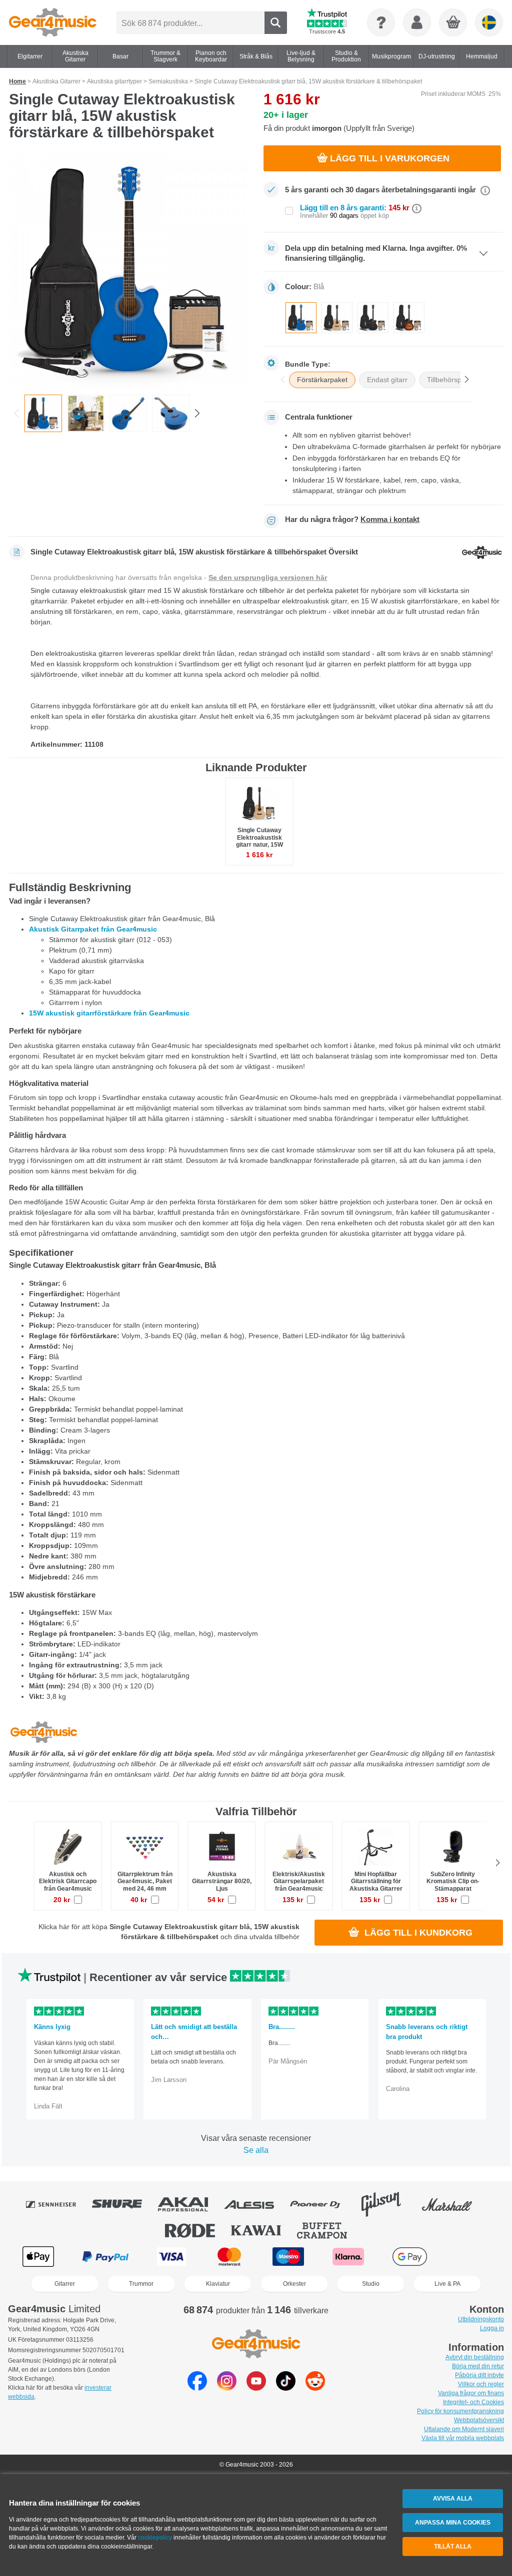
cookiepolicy (155, 2538)
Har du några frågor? (352, 519)
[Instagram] (227, 2388)
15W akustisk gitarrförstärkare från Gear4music (109, 1013)
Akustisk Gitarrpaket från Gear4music (93, 929)
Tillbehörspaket (451, 380)
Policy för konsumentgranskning (460, 2411)
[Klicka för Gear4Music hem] (53, 22)
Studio (371, 2284)
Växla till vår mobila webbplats (463, 2438)
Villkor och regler (481, 2384)
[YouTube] (256, 2388)
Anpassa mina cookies (453, 2523)
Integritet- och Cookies (473, 2402)
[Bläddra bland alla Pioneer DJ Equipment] (322, 2204)
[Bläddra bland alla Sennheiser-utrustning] (58, 2204)
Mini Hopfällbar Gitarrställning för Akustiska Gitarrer (376, 1881)
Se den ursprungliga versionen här (268, 577)
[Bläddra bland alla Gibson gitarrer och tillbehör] (388, 2204)
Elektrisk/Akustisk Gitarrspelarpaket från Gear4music (299, 1881)
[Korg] (453, 23)
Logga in (492, 2328)
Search (276, 23)
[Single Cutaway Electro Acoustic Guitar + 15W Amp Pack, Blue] (129, 271)
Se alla (256, 2150)
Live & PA (447, 2284)
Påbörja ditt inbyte (479, 2375)
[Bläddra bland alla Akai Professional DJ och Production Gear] (190, 2204)
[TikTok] (286, 2388)
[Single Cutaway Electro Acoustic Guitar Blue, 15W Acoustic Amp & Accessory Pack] (86, 413)
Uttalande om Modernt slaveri (464, 2429)
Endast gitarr (387, 380)
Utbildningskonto (481, 2319)
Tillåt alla (453, 2547)
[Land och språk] (489, 22)
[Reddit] (315, 2388)
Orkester (294, 2284)
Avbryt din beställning (475, 2357)
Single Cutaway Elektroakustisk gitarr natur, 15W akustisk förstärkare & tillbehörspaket (259, 844)
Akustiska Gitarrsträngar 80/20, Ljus (222, 1881)
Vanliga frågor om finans (471, 2393)
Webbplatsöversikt (479, 2420)
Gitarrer (65, 2284)
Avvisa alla (453, 2499)
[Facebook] (197, 2388)
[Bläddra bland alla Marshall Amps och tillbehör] (454, 2204)
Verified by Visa (472, 2257)
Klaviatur (218, 2284)
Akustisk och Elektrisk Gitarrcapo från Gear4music (68, 1881)
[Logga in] (417, 22)
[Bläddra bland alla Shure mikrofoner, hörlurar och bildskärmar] (124, 2204)
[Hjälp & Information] (381, 22)
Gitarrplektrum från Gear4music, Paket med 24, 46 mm (145, 1881)
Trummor (141, 2284)
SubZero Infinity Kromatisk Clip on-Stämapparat (453, 1881)
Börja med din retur (478, 2366)
